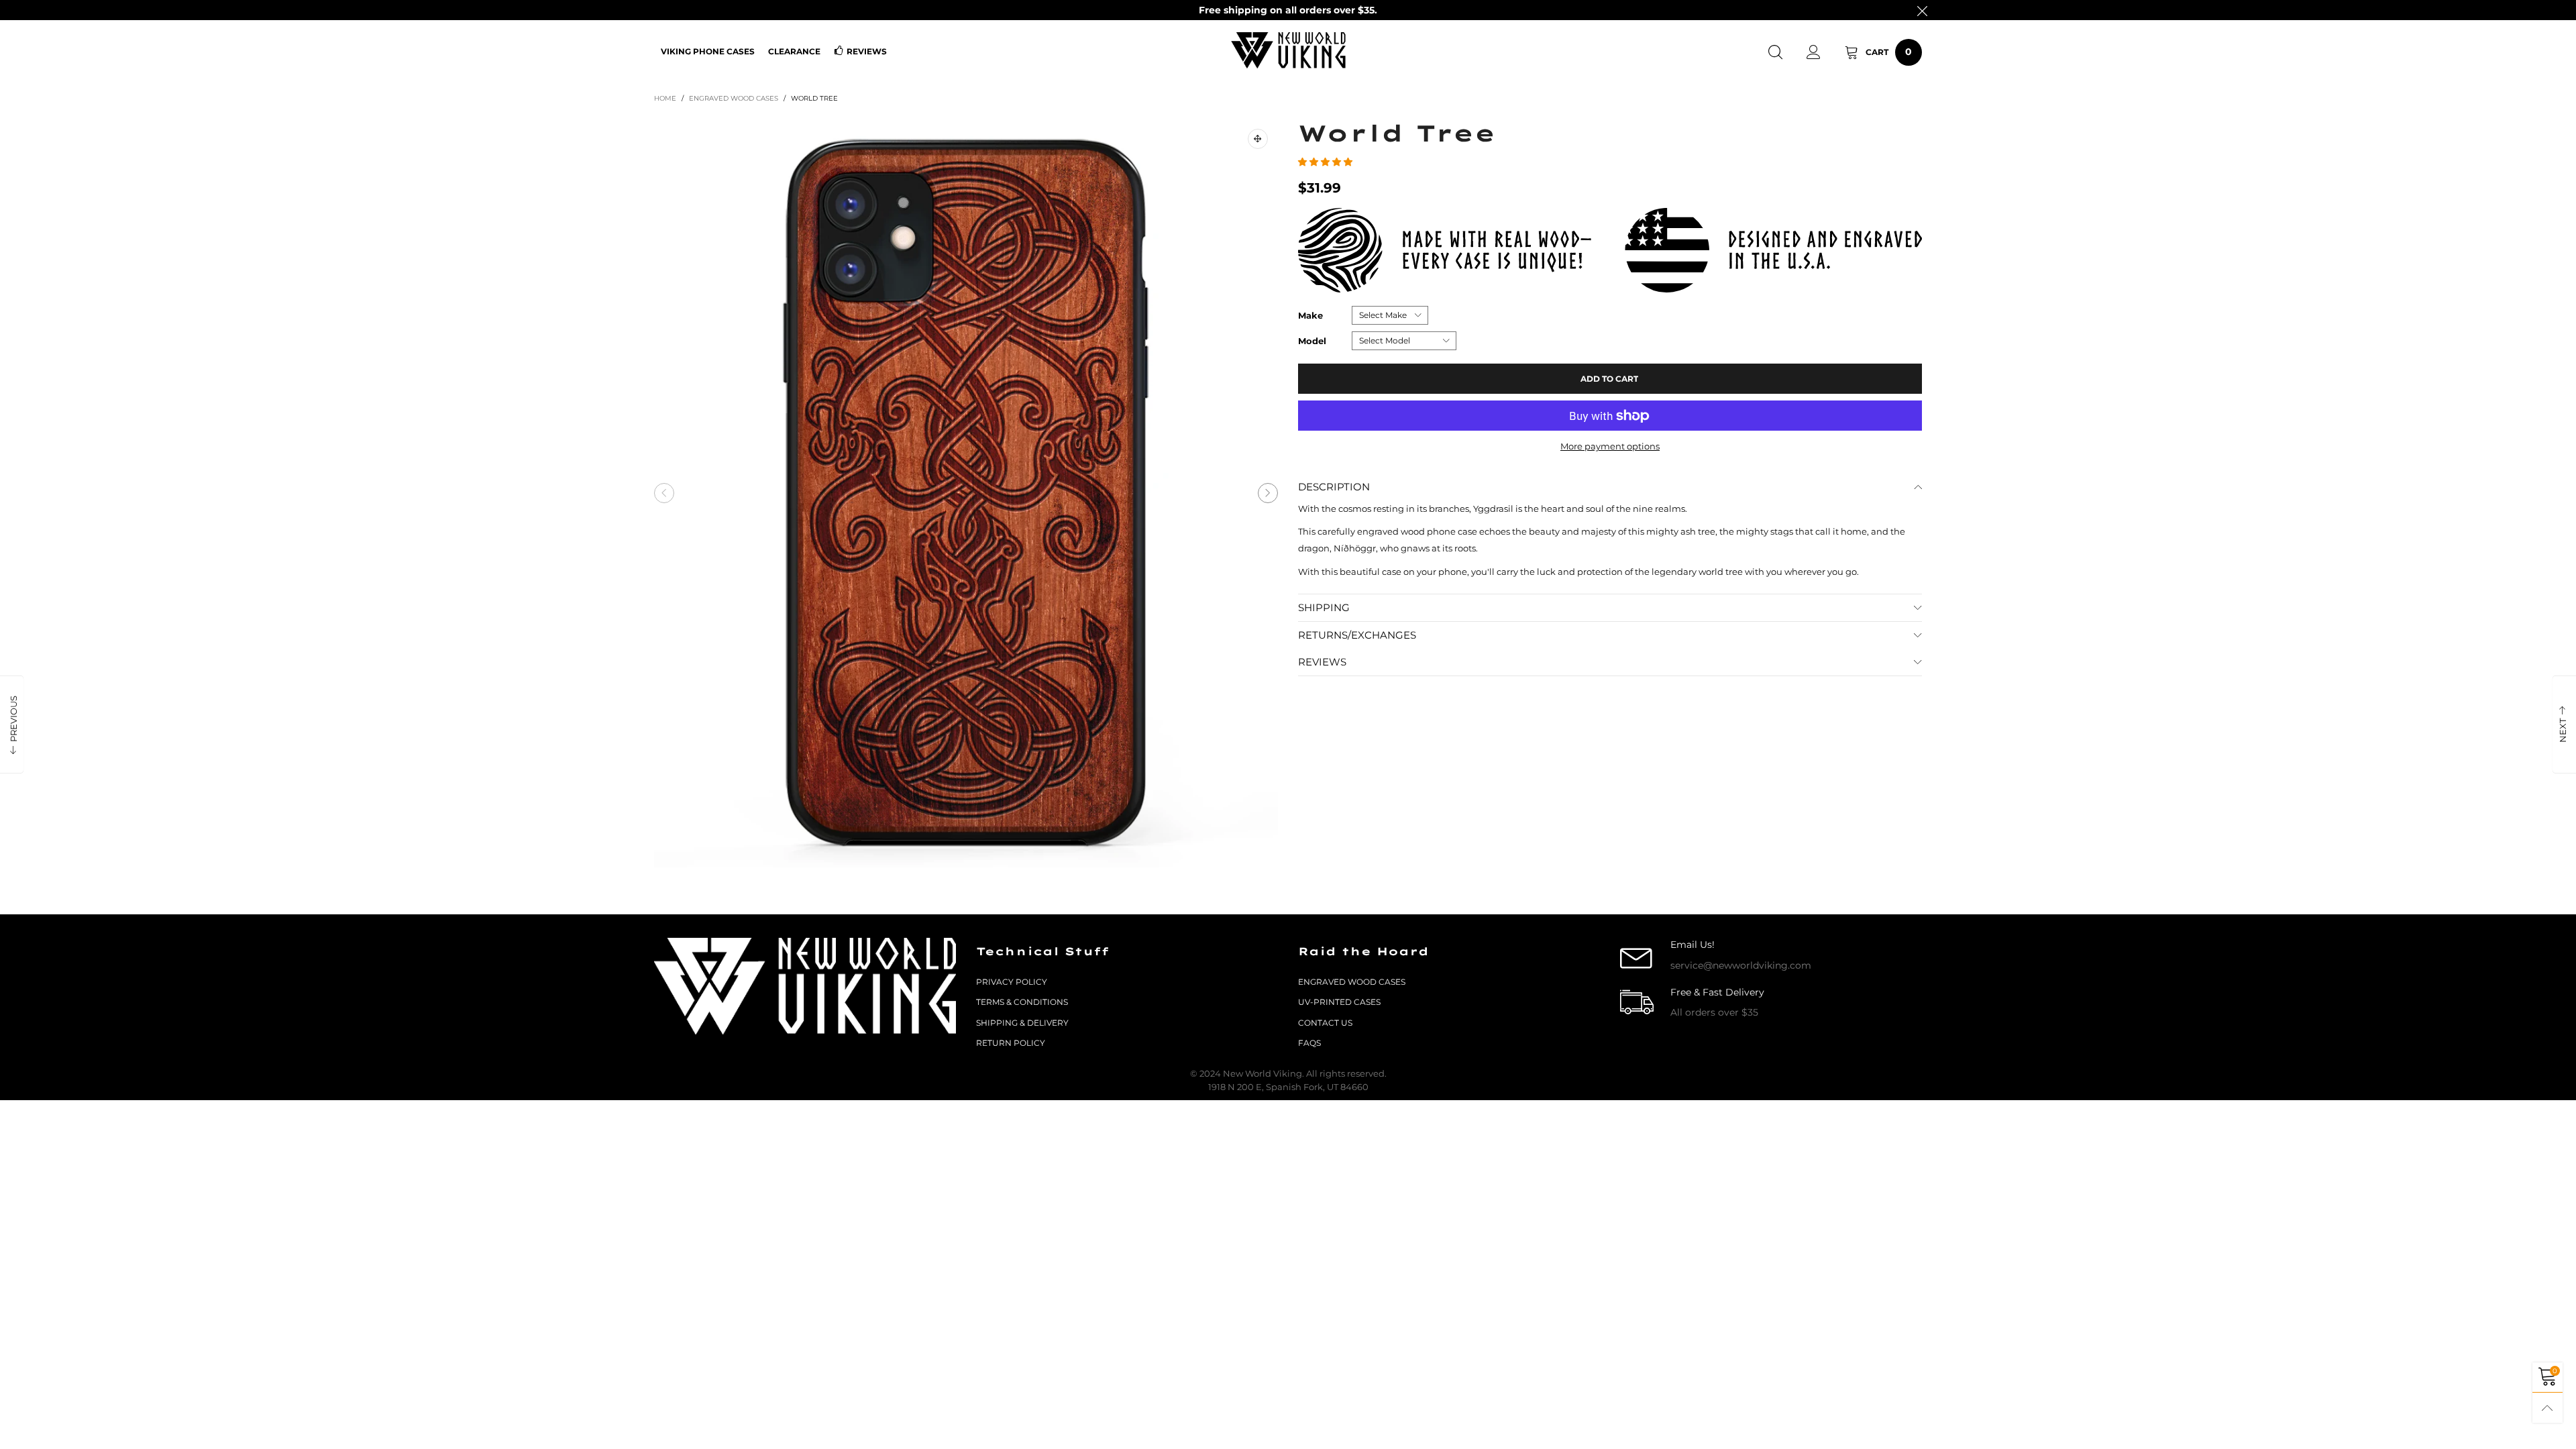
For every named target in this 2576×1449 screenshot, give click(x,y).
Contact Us (1325, 1023)
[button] (664, 493)
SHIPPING (1324, 607)
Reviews (867, 51)
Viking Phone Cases (708, 51)
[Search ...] (1775, 52)
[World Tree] (966, 493)
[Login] (1814, 52)
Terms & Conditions (1022, 1002)
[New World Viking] (1288, 50)
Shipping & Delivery (1022, 1023)
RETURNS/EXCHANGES (1357, 635)
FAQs (1309, 1043)
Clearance (794, 51)
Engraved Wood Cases (1352, 982)
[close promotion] (1922, 10)
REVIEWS (1322, 662)
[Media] (1258, 139)
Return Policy (1011, 1043)
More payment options (1610, 446)
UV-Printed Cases (1339, 1002)
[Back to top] (2547, 1408)
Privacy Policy (1012, 982)
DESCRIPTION (1334, 487)
